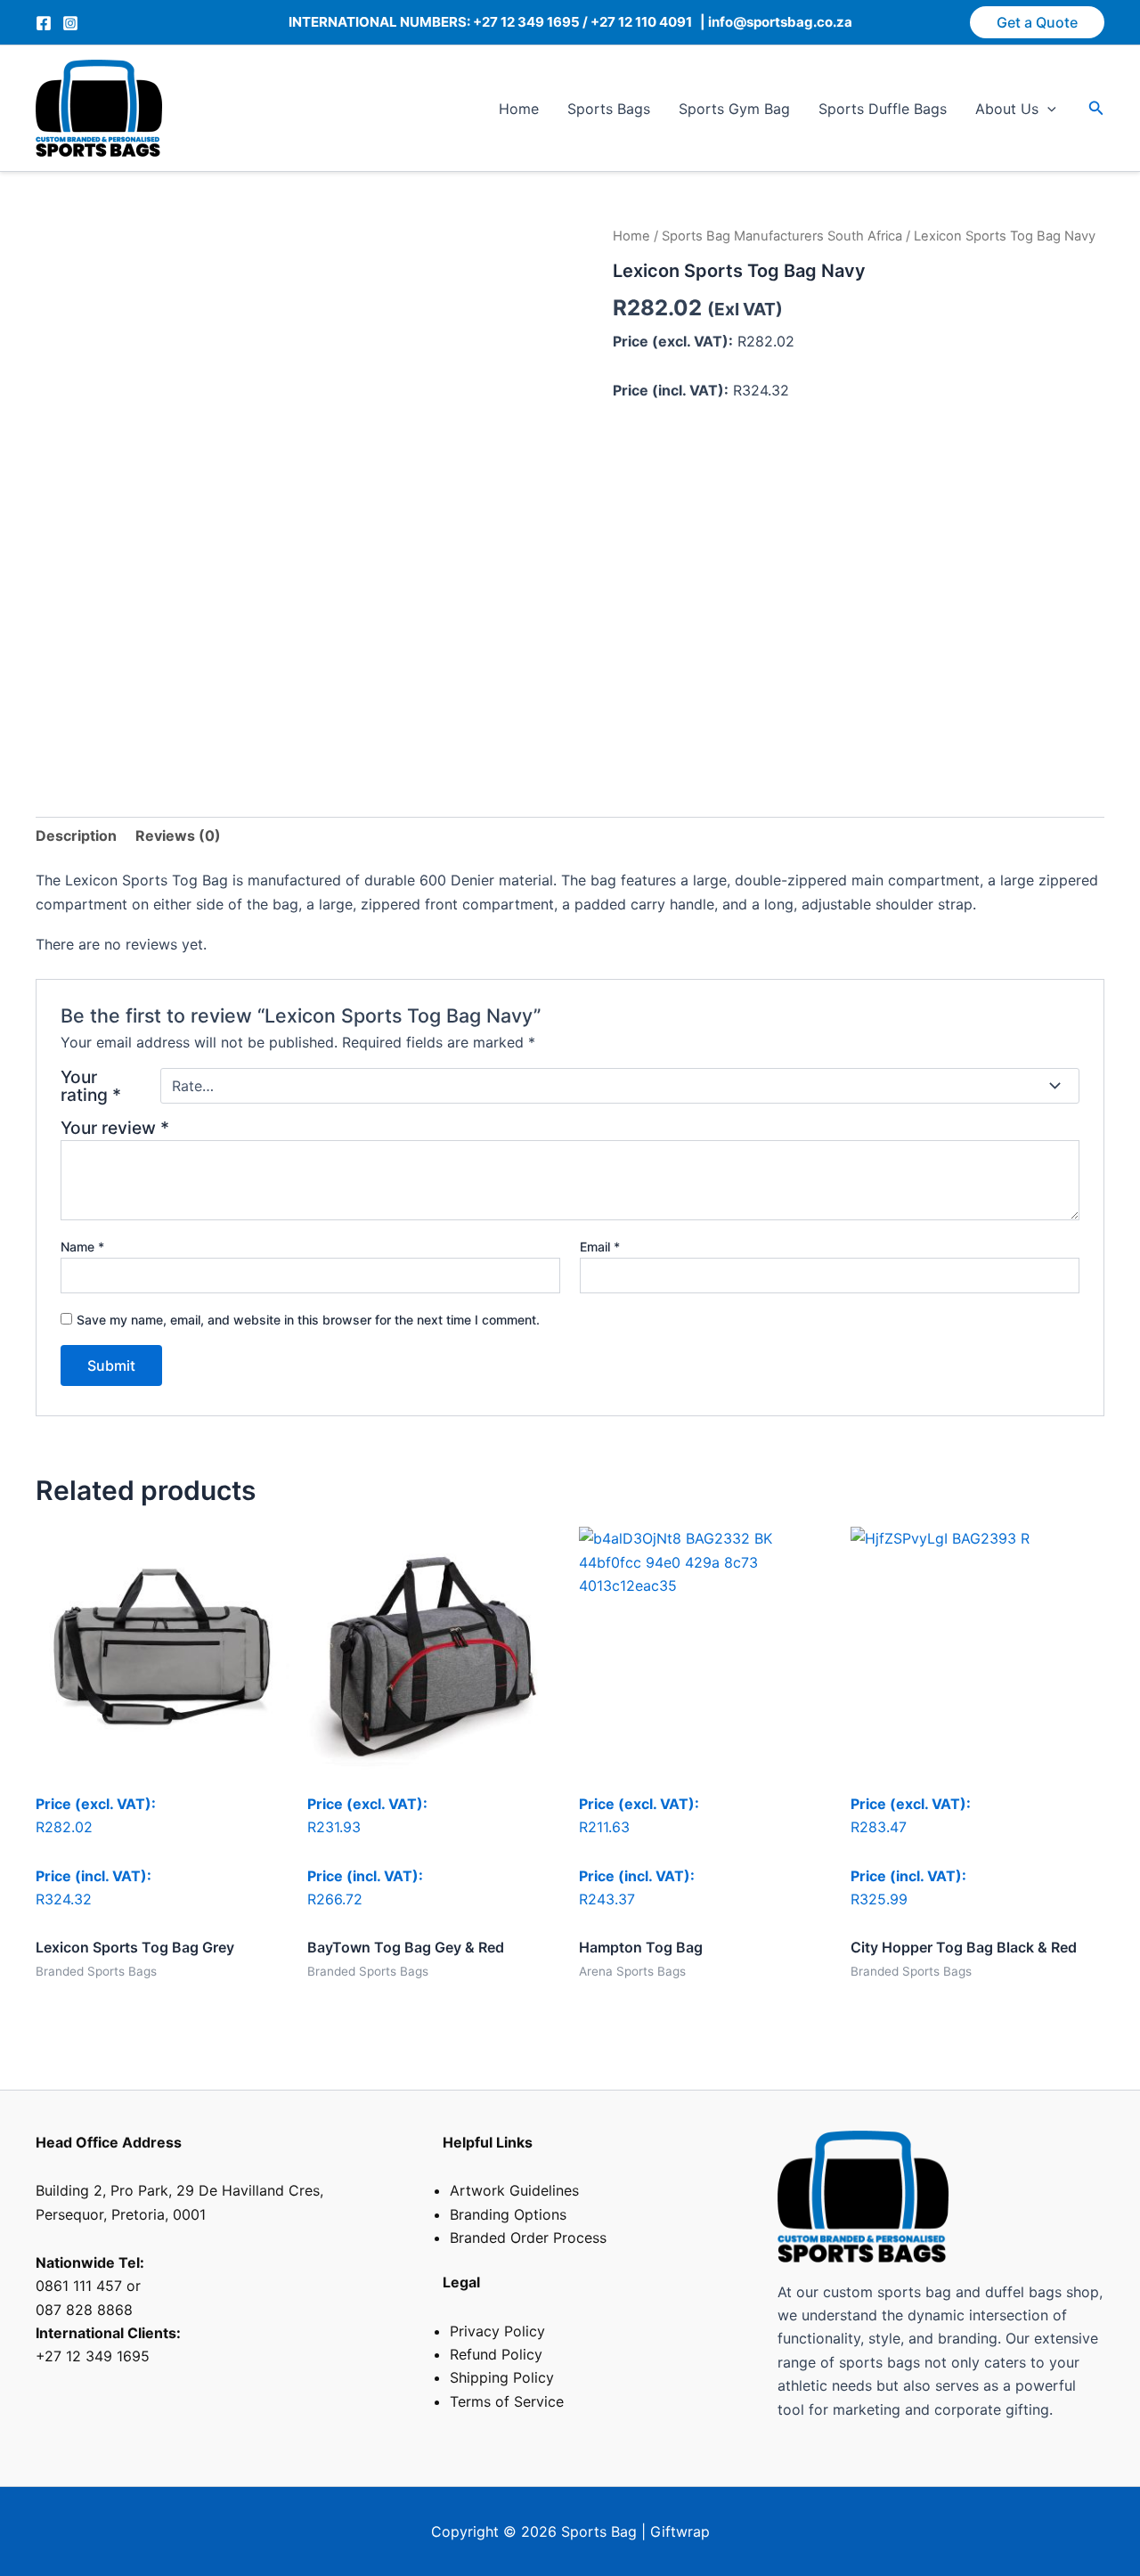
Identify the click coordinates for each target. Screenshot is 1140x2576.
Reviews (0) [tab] (178, 836)
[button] (1037, 22)
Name (82, 1247)
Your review (115, 1128)
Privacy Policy (497, 2331)
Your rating (91, 1086)
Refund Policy (496, 2354)
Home (519, 109)
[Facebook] (44, 23)
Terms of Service (507, 2401)
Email (600, 1247)
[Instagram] (70, 23)
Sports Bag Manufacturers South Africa (782, 236)
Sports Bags (609, 109)
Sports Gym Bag (734, 109)
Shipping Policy (502, 2377)
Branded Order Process (528, 2238)
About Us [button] (1007, 109)
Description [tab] (76, 836)
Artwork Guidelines (514, 2190)
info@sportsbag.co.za (779, 22)
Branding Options (508, 2214)
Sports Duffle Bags (883, 109)
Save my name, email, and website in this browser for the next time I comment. (308, 1320)
